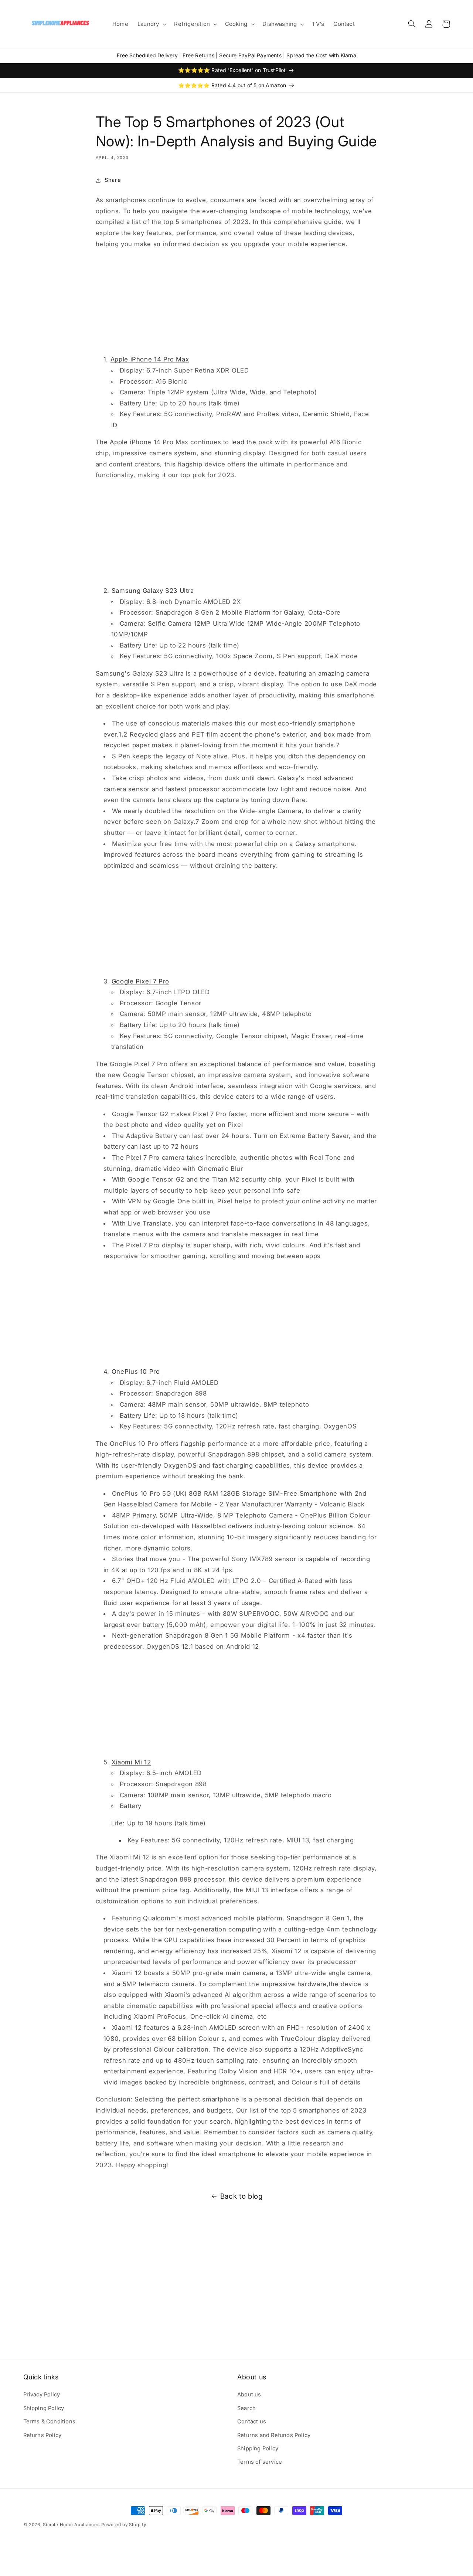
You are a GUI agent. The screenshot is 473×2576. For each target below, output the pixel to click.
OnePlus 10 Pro (136, 1372)
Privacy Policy (42, 2395)
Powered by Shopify (124, 2525)
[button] (151, 24)
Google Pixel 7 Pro (140, 981)
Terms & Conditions (50, 2422)
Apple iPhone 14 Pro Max (150, 359)
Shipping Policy (44, 2408)
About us (249, 2395)
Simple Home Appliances (71, 2525)
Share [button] (113, 180)
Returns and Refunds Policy (274, 2435)
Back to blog (241, 2196)
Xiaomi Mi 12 (131, 1762)
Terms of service (260, 2462)
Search (246, 2408)
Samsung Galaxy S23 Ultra (153, 591)
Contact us (252, 2422)
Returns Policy (42, 2435)
